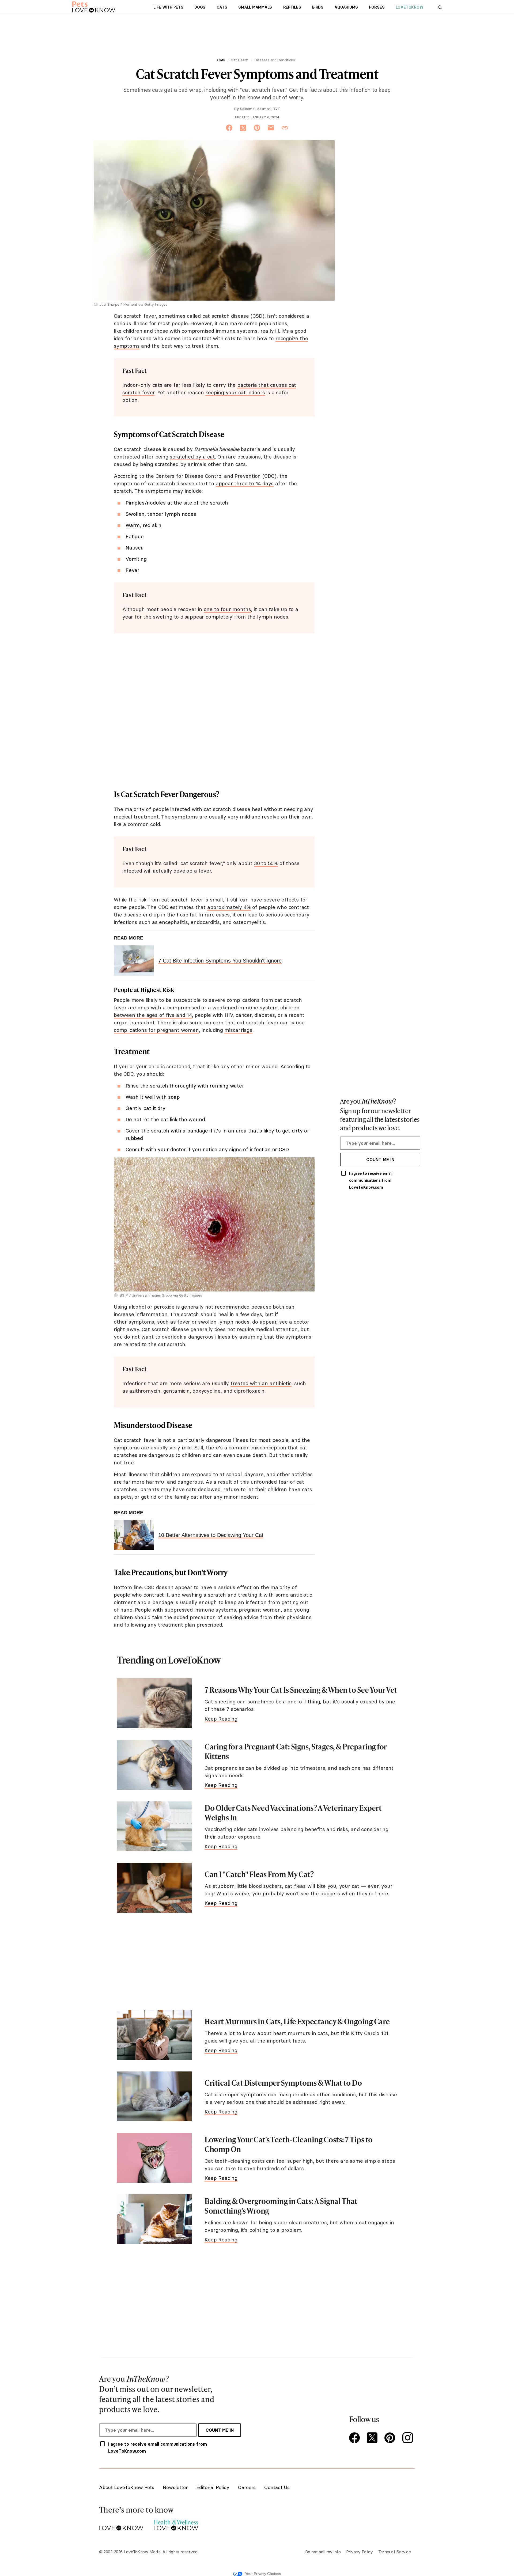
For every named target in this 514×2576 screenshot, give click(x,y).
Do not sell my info (323, 2552)
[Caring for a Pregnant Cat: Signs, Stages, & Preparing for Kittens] (154, 1765)
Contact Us (277, 2487)
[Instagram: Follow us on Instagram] (409, 2438)
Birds (318, 7)
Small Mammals (255, 7)
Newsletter (175, 2487)
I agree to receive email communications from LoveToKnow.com (371, 1180)
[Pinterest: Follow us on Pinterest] (391, 2438)
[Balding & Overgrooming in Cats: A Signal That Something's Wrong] (154, 2219)
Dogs (200, 7)
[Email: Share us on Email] (271, 128)
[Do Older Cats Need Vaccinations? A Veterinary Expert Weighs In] (154, 1826)
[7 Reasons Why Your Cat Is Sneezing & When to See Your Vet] (154, 1703)
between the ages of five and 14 (153, 1015)
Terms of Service (394, 2552)
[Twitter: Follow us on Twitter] (373, 2438)
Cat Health (240, 60)
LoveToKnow (410, 7)
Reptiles (292, 7)
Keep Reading (221, 1719)
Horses (377, 7)
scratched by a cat (192, 457)
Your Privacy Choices (263, 2574)
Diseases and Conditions (275, 60)
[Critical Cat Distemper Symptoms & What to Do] (154, 2096)
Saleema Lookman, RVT (260, 109)
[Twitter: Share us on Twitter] (243, 128)
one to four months (227, 609)
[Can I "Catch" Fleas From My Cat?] (154, 1888)
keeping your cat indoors (235, 392)
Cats (222, 7)
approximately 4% (229, 907)
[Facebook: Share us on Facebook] (229, 128)
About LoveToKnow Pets (127, 2487)
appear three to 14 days (245, 483)
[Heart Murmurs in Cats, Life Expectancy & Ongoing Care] (154, 2035)
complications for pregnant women (156, 1030)
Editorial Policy (213, 2487)
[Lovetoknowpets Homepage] (94, 7)
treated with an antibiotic (261, 1383)
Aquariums (346, 7)
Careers (247, 2487)
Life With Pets (168, 7)
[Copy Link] (285, 128)
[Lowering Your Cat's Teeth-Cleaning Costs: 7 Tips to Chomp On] (154, 2158)
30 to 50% (266, 863)
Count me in (380, 1160)
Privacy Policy (360, 2552)
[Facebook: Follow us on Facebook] (356, 2438)
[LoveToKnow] (121, 2524)
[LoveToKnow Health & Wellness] (176, 2524)
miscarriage (238, 1030)
